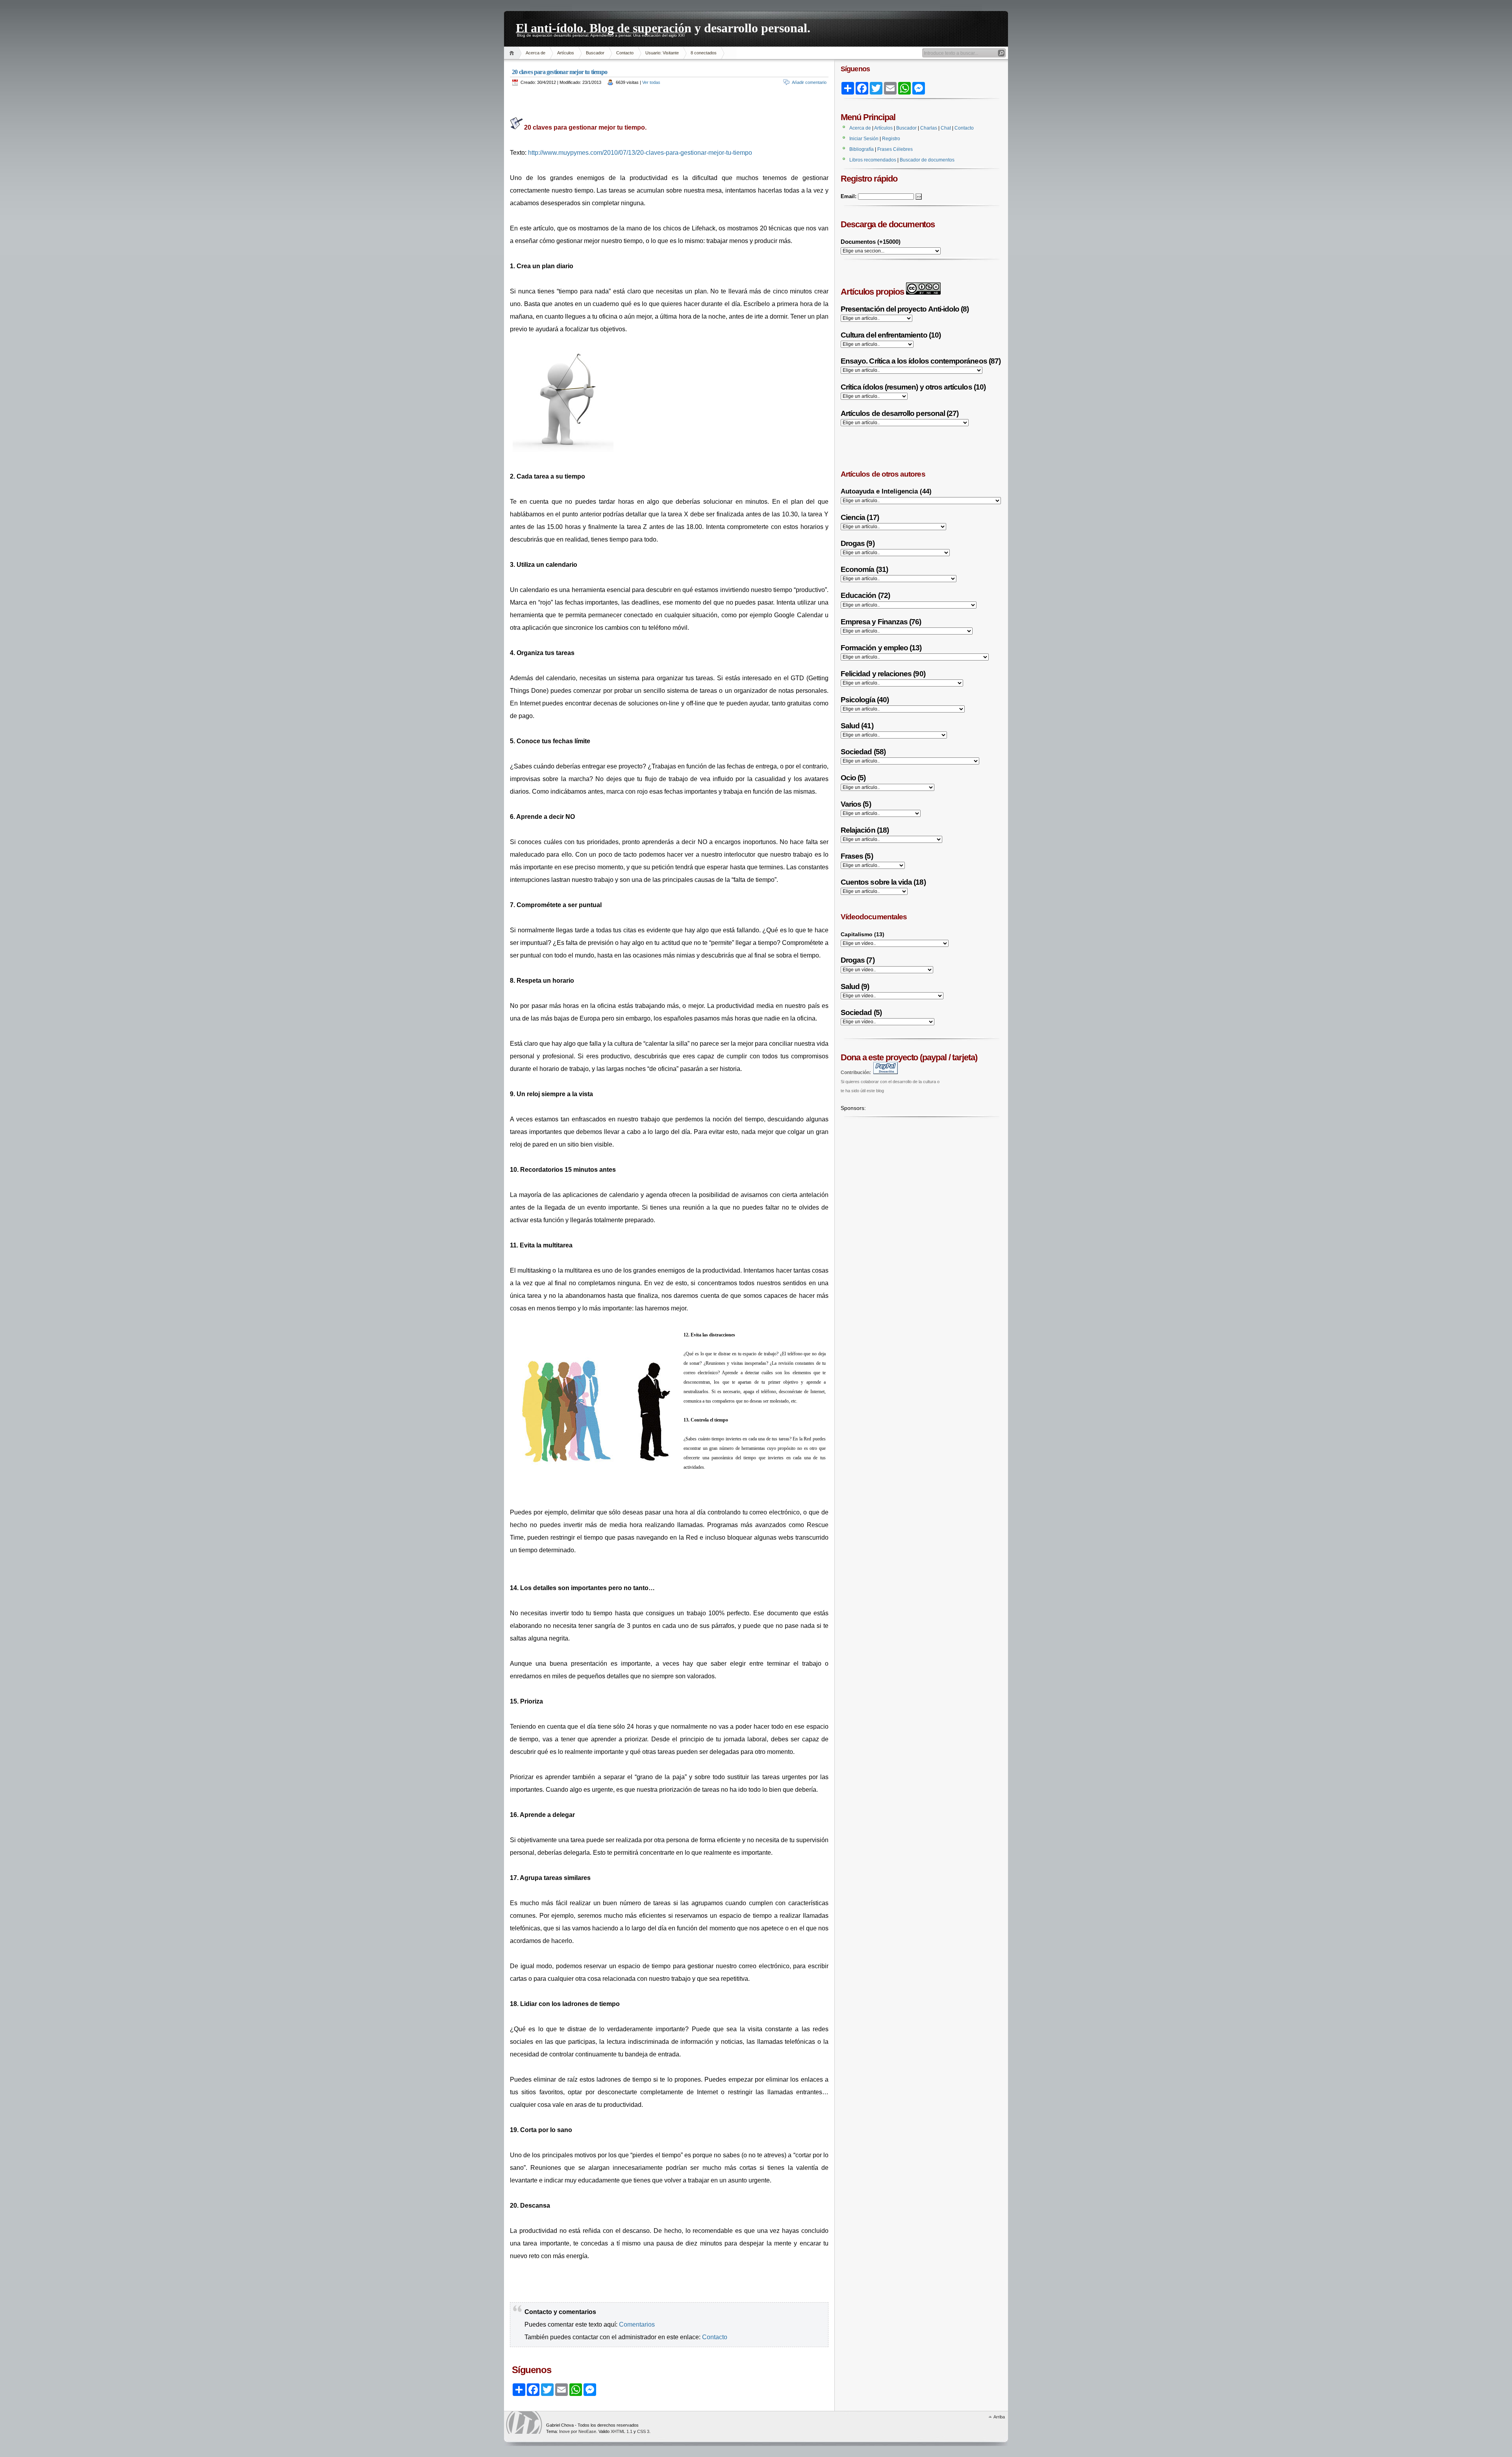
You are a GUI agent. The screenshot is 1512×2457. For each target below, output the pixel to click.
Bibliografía (862, 149)
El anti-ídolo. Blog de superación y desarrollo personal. (663, 27)
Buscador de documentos (927, 160)
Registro (891, 139)
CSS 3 (643, 2431)
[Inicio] (513, 53)
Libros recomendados (873, 160)
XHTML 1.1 (622, 2431)
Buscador (595, 53)
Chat (946, 128)
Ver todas (651, 82)
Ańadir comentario (809, 82)
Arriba (999, 2417)
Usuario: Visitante (662, 53)
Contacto (625, 53)
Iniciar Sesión (864, 139)
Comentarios (637, 2324)
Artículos (566, 53)
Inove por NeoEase (578, 2431)
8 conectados (704, 53)
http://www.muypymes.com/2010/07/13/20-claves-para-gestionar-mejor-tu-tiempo (640, 153)
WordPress (524, 2423)
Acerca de (535, 53)
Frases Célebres (895, 149)
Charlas (929, 128)
